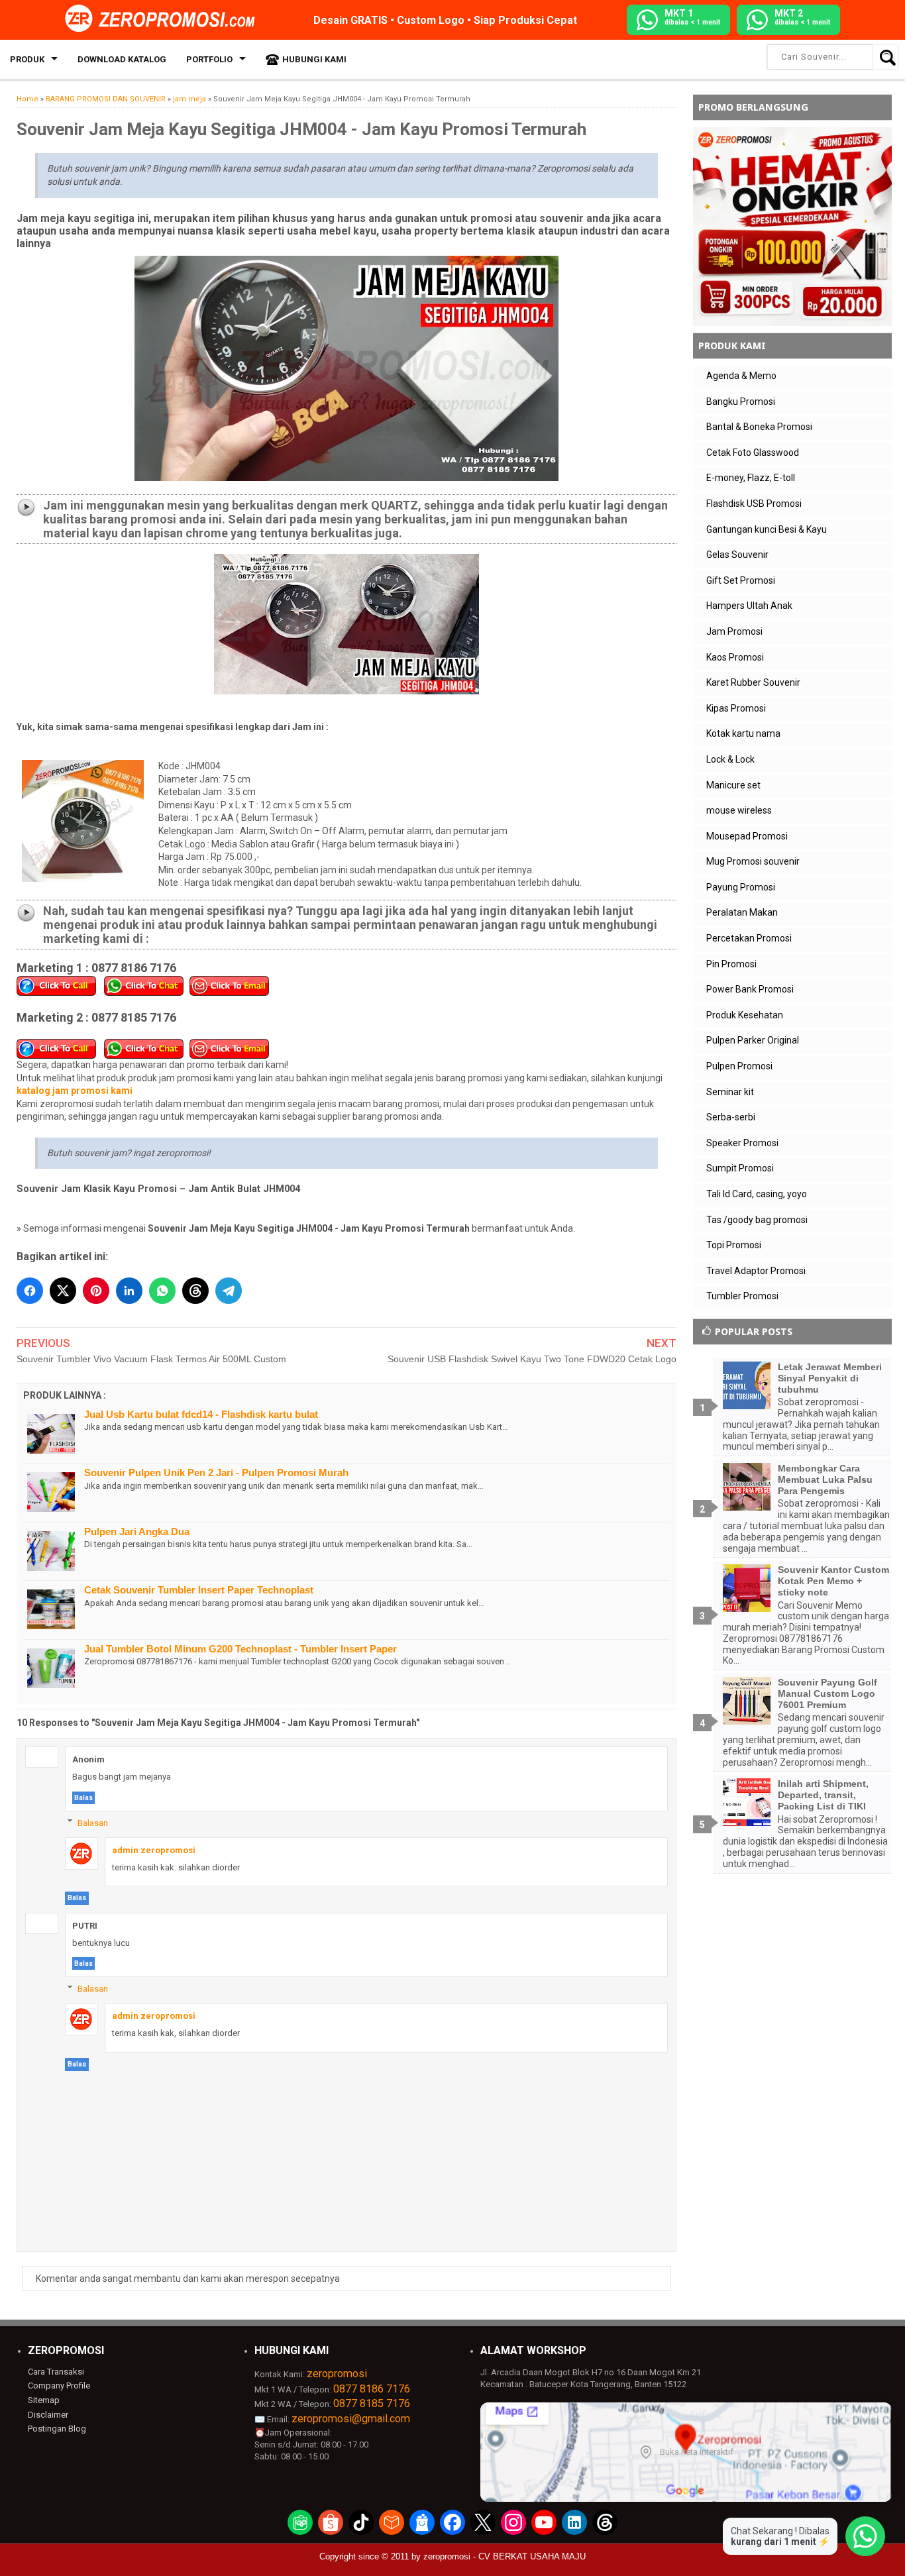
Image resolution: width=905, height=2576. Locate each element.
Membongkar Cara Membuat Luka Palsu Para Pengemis (825, 1479)
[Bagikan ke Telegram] (229, 1291)
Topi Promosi (734, 1245)
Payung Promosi (741, 887)
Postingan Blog (57, 2429)
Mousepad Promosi (747, 836)
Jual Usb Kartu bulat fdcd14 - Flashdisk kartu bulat (201, 1414)
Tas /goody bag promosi (757, 1220)
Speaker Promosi (742, 1143)
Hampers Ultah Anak (749, 606)
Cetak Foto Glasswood (753, 453)
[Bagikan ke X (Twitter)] (63, 1291)
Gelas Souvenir (737, 555)
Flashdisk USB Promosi (754, 504)
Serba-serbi (731, 1117)
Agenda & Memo (741, 376)
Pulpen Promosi (739, 1066)
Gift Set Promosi (741, 580)
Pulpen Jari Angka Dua (137, 1531)
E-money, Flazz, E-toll (751, 478)
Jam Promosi (734, 631)
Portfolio (209, 59)
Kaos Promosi (735, 657)
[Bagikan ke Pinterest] (96, 1291)
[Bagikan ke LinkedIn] (129, 1291)
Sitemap (44, 2400)
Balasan (93, 1822)
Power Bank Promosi (750, 989)
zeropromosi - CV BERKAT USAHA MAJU (505, 2556)
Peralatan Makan (742, 912)
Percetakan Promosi (749, 938)
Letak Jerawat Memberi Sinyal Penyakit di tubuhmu (830, 1378)
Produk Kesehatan (745, 1015)
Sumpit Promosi (740, 1168)
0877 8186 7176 (372, 2389)
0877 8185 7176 (372, 2403)
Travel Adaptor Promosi (756, 1271)
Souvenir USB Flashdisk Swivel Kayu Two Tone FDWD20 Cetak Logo (532, 1359)
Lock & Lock (730, 759)
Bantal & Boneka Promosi (759, 427)
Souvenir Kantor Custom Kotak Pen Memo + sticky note (833, 1581)
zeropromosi (337, 2374)
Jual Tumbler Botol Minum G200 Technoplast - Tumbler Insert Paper (240, 1649)
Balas (83, 1798)
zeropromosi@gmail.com (351, 2419)
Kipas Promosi (736, 708)
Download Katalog (122, 59)
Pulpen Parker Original (753, 1040)
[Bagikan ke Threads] (195, 1291)
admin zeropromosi (154, 1850)
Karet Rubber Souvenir (753, 682)
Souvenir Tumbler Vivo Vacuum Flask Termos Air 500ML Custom (151, 1359)
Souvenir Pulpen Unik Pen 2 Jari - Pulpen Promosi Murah (216, 1473)
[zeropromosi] (164, 19)
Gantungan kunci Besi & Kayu (767, 529)
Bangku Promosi (741, 402)
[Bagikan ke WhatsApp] (162, 1291)
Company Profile (59, 2386)
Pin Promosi (731, 964)
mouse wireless (739, 810)
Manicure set (733, 785)
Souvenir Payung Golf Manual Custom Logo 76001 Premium (827, 1693)
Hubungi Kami (314, 59)
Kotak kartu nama (743, 733)
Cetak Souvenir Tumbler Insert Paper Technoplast (199, 1590)
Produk (27, 59)
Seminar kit (730, 1092)
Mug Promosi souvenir (753, 861)
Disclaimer (48, 2415)
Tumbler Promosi (742, 1296)
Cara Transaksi (56, 2372)
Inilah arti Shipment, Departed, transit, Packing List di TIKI (823, 1795)
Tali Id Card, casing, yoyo (757, 1194)
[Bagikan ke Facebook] (30, 1291)
